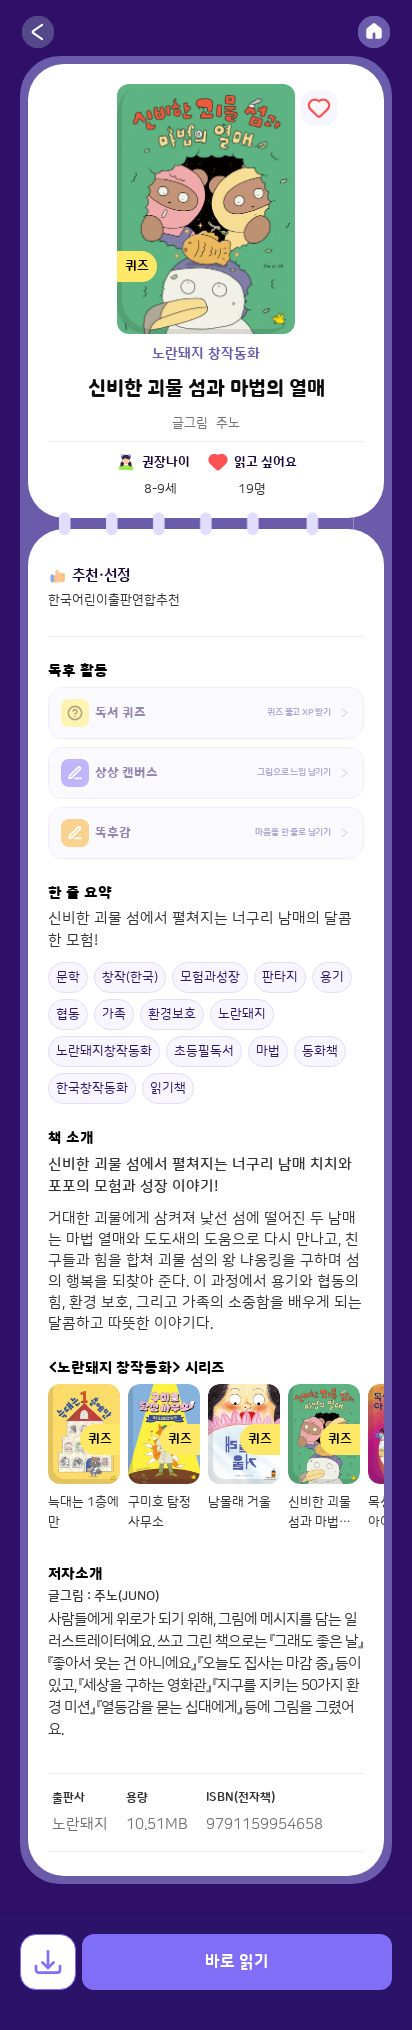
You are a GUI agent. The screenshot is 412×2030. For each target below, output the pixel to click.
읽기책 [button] (168, 1088)
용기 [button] (332, 977)
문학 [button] (68, 977)
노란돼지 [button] (242, 1014)
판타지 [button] (280, 977)
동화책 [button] (320, 1051)
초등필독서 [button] (204, 1051)
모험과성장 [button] (210, 977)
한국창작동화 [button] (92, 1088)
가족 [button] (114, 1014)
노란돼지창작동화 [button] (104, 1051)
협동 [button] (68, 1014)
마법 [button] (268, 1051)
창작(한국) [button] (130, 977)
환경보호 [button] (172, 1014)
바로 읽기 (237, 1962)
